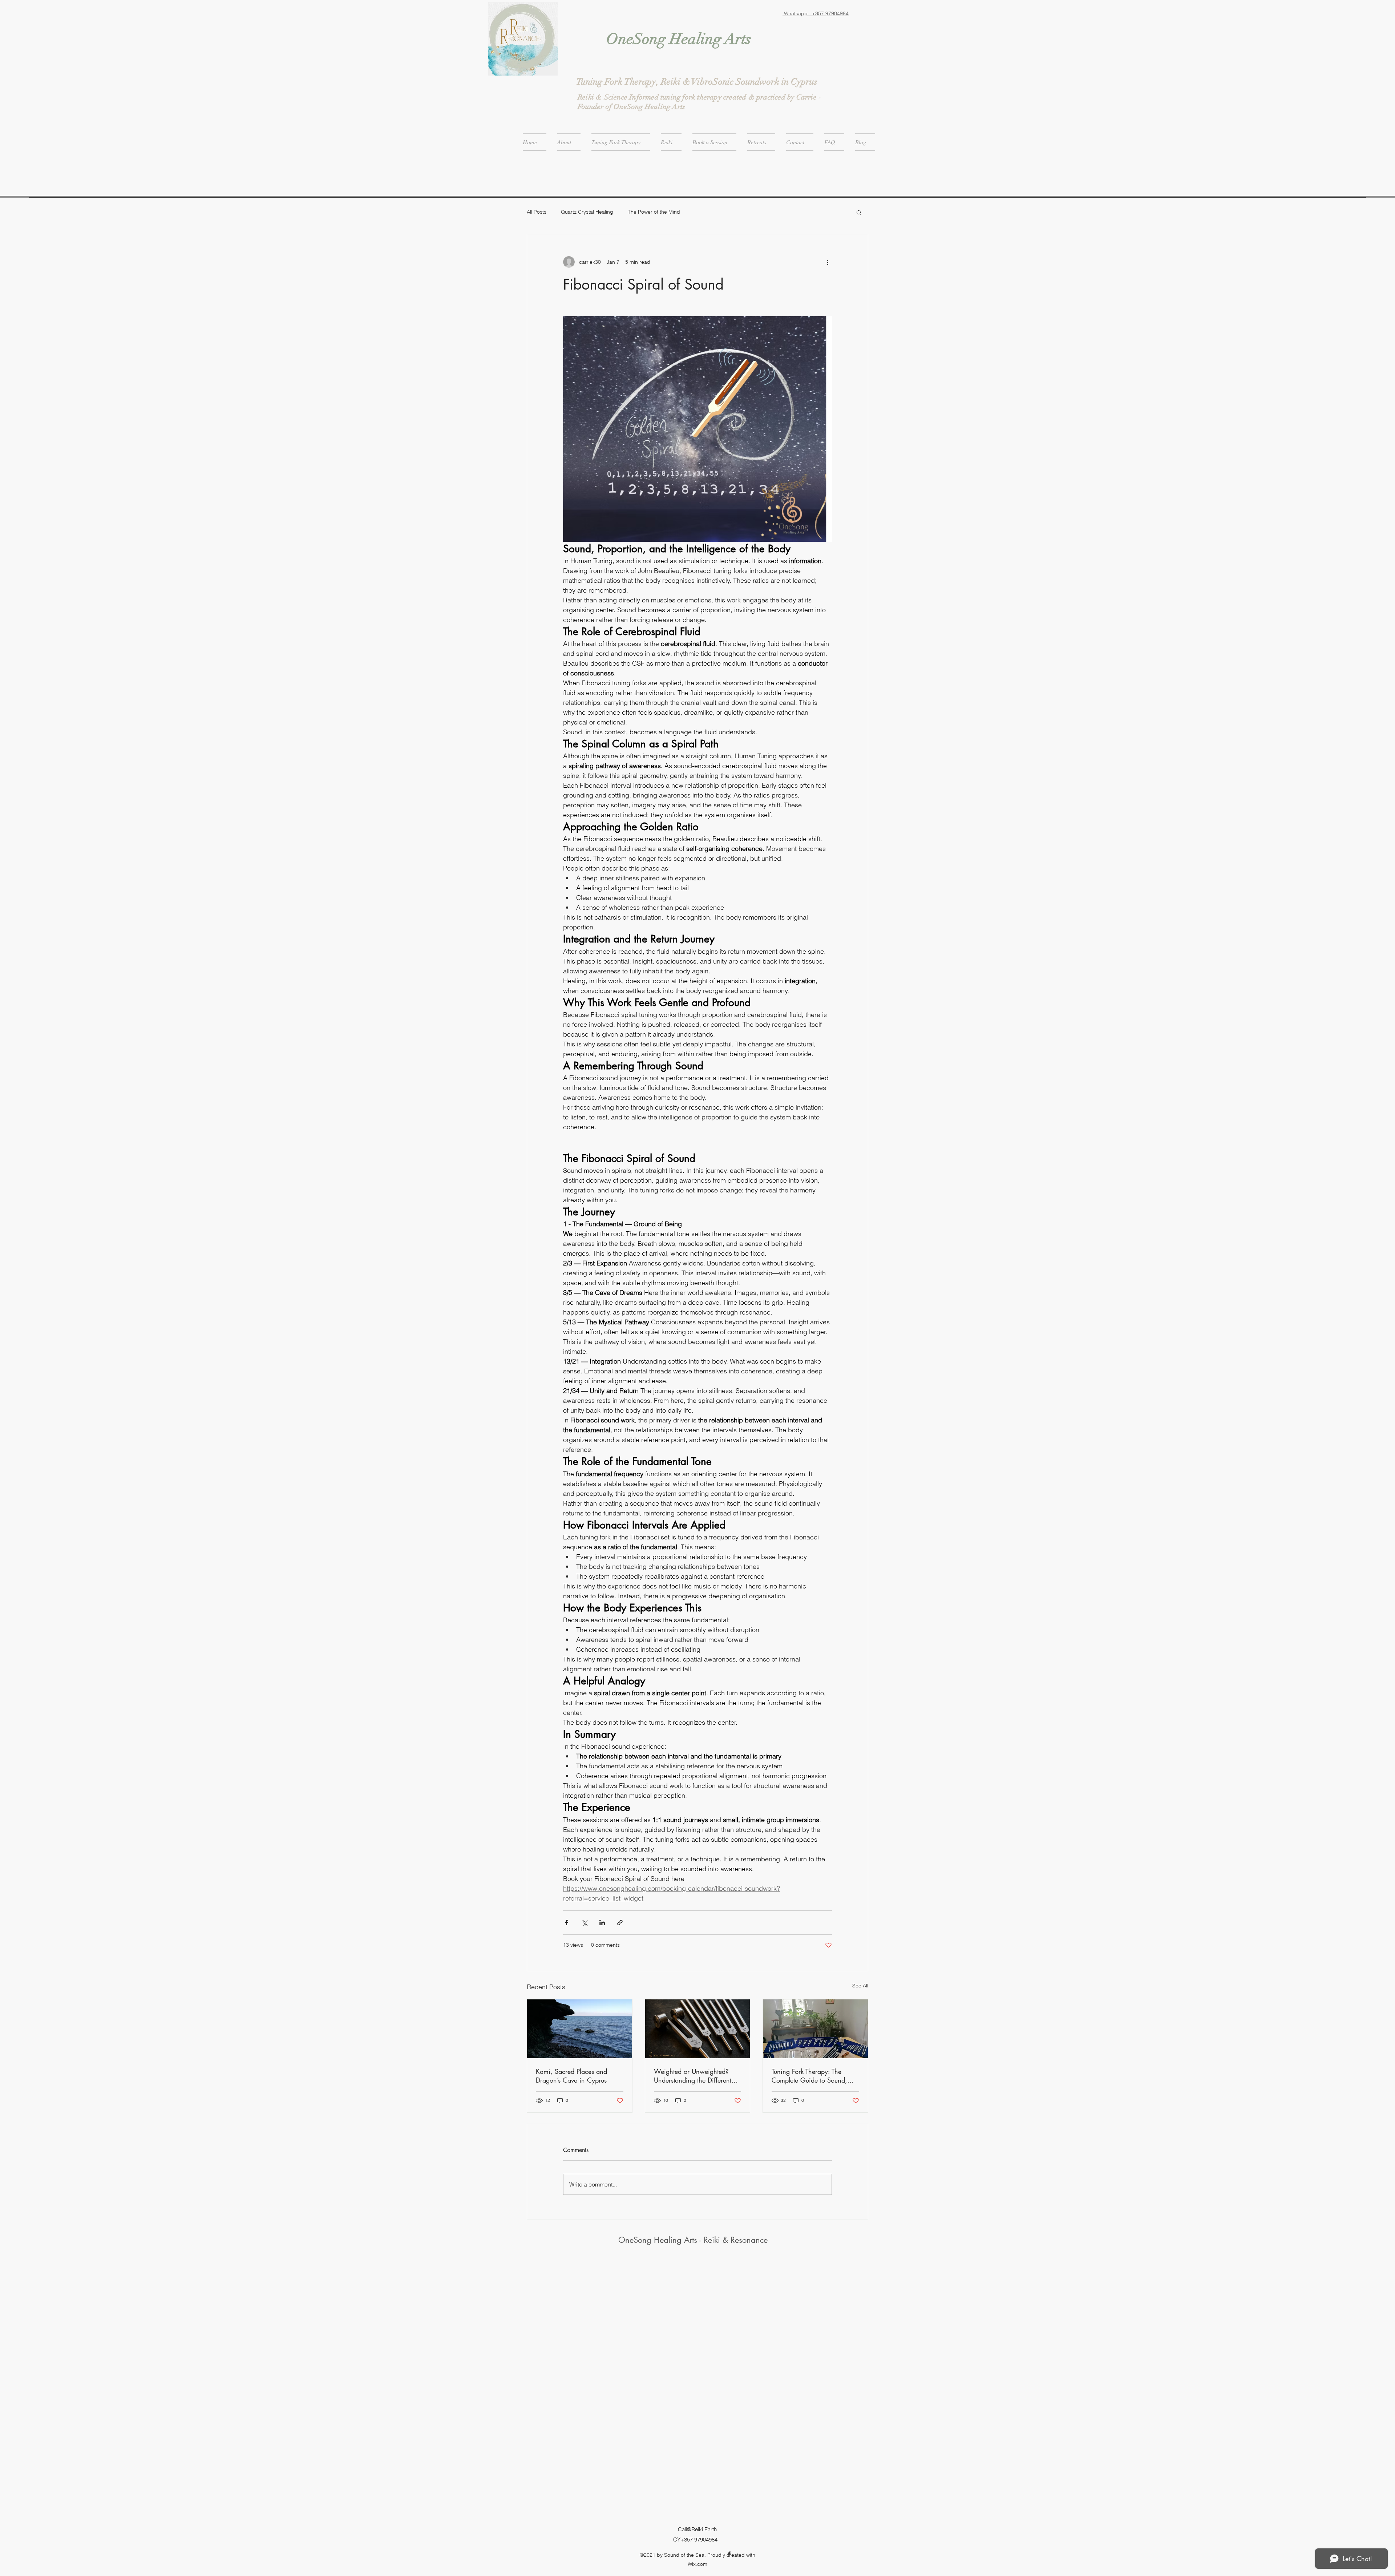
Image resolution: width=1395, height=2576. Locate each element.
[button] (859, 212)
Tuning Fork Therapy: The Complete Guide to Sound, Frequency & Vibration (809, 2076)
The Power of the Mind (654, 212)
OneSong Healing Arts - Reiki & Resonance (693, 2240)
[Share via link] (620, 1923)
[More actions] (828, 262)
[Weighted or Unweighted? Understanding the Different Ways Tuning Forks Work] (698, 2029)
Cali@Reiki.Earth (697, 2529)
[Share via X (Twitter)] (584, 1923)
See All (860, 1986)
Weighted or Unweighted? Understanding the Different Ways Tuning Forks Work (693, 2076)
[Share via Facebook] (567, 1923)
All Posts (537, 212)
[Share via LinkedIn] (602, 1923)
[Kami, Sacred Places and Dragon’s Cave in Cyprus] (580, 2029)
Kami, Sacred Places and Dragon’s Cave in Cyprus (571, 2076)
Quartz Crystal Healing (587, 212)
